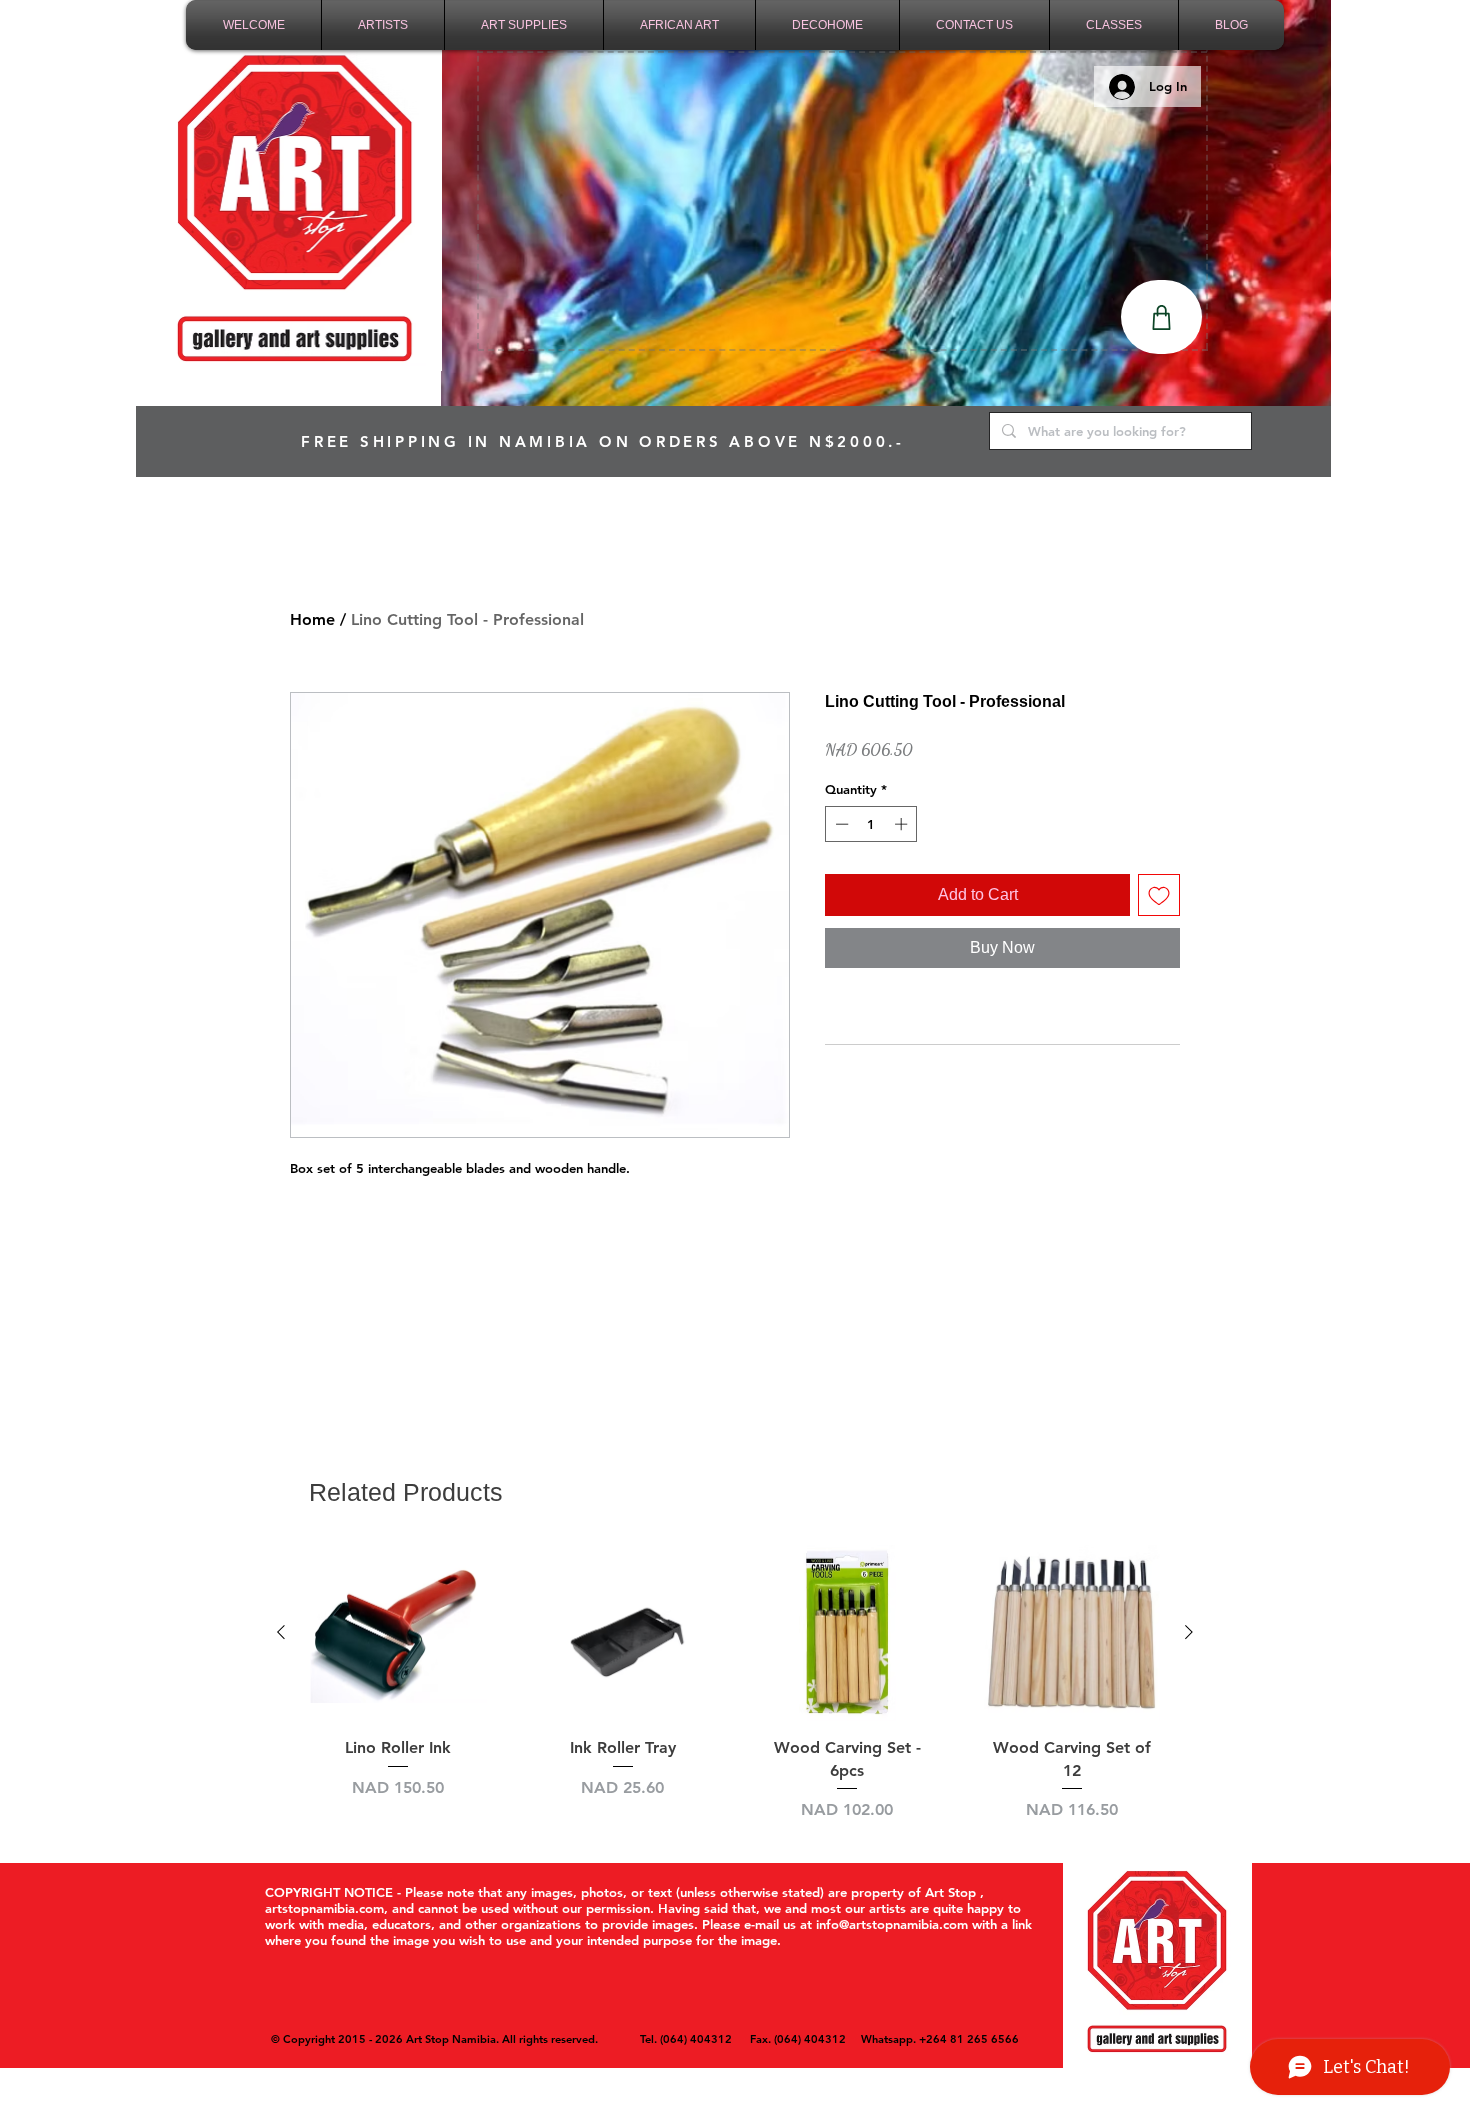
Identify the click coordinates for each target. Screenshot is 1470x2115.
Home (312, 619)
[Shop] (1161, 317)
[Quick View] (398, 1633)
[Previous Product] (281, 1632)
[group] (735, 1683)
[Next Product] (1189, 1632)
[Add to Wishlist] (1159, 895)
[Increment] (903, 824)
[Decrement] (840, 824)
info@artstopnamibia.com (892, 1924)
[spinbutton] (871, 824)
